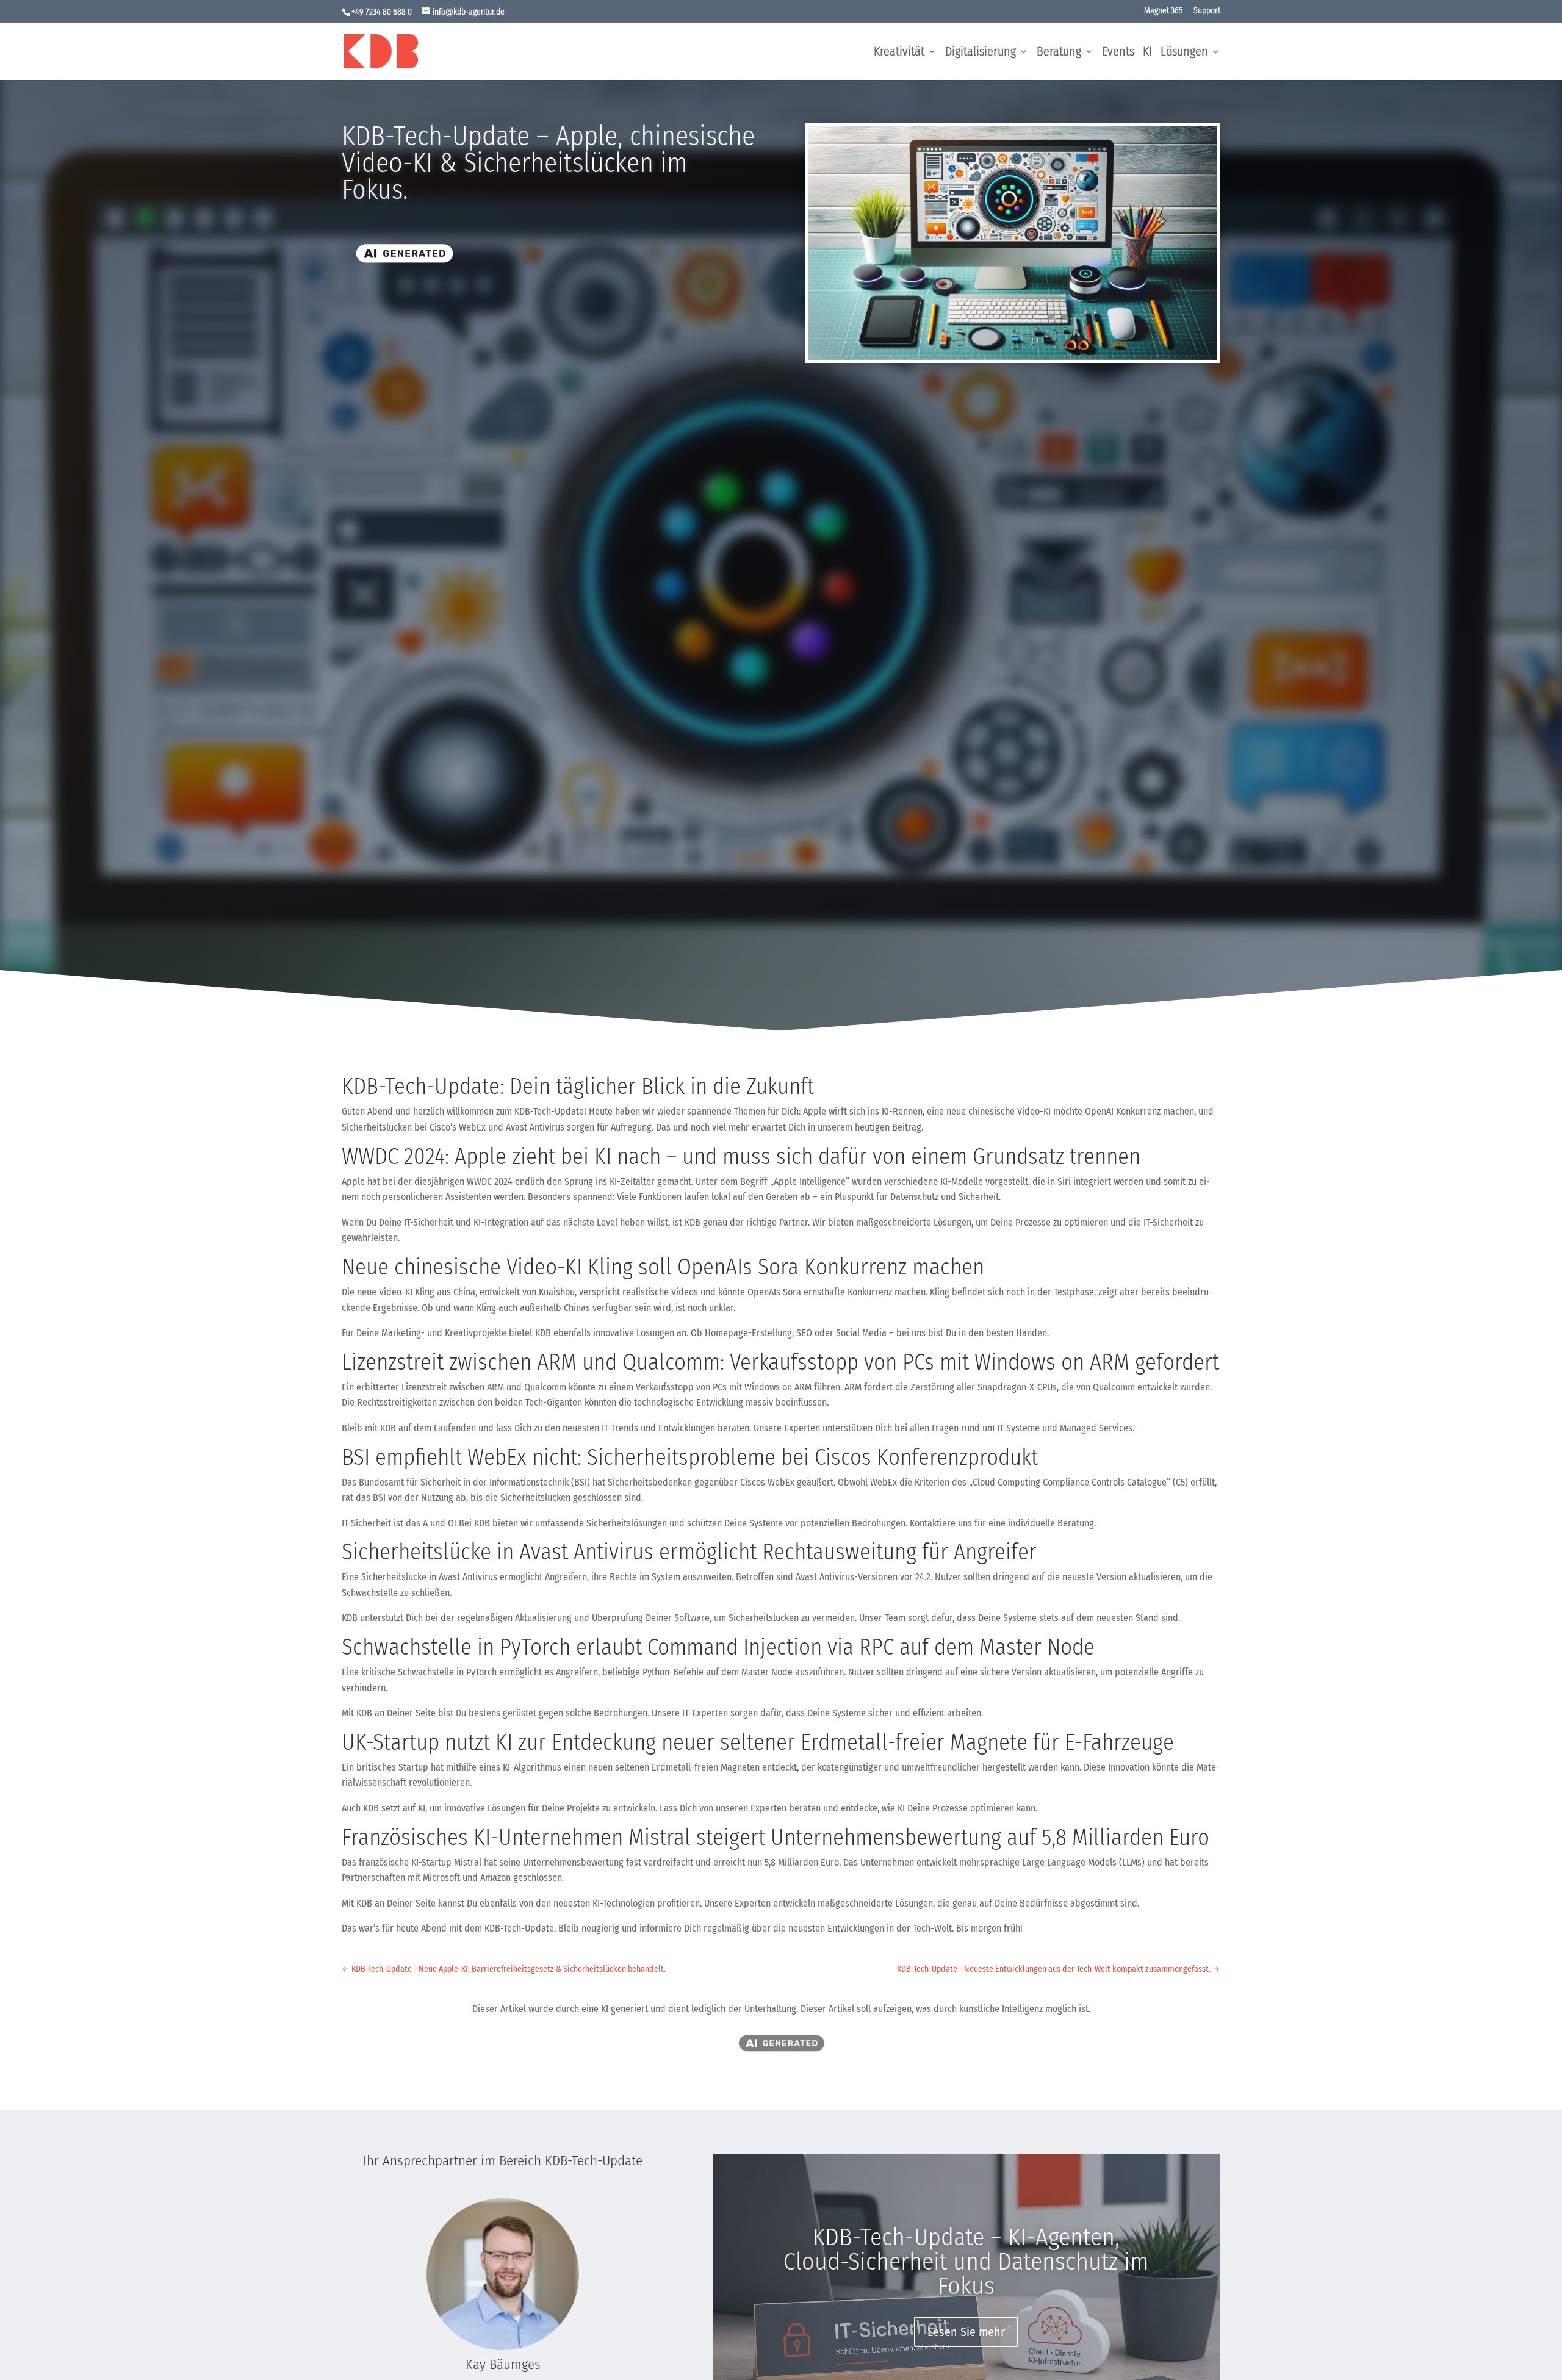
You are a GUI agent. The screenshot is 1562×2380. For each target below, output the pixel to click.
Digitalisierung (981, 53)
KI (1147, 53)
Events (1118, 53)
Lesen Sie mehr (966, 2332)
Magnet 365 (1163, 11)
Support (1207, 11)
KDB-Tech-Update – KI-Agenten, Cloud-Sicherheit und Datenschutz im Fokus (966, 2262)
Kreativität (899, 53)
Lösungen (1184, 53)
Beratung (1059, 53)
